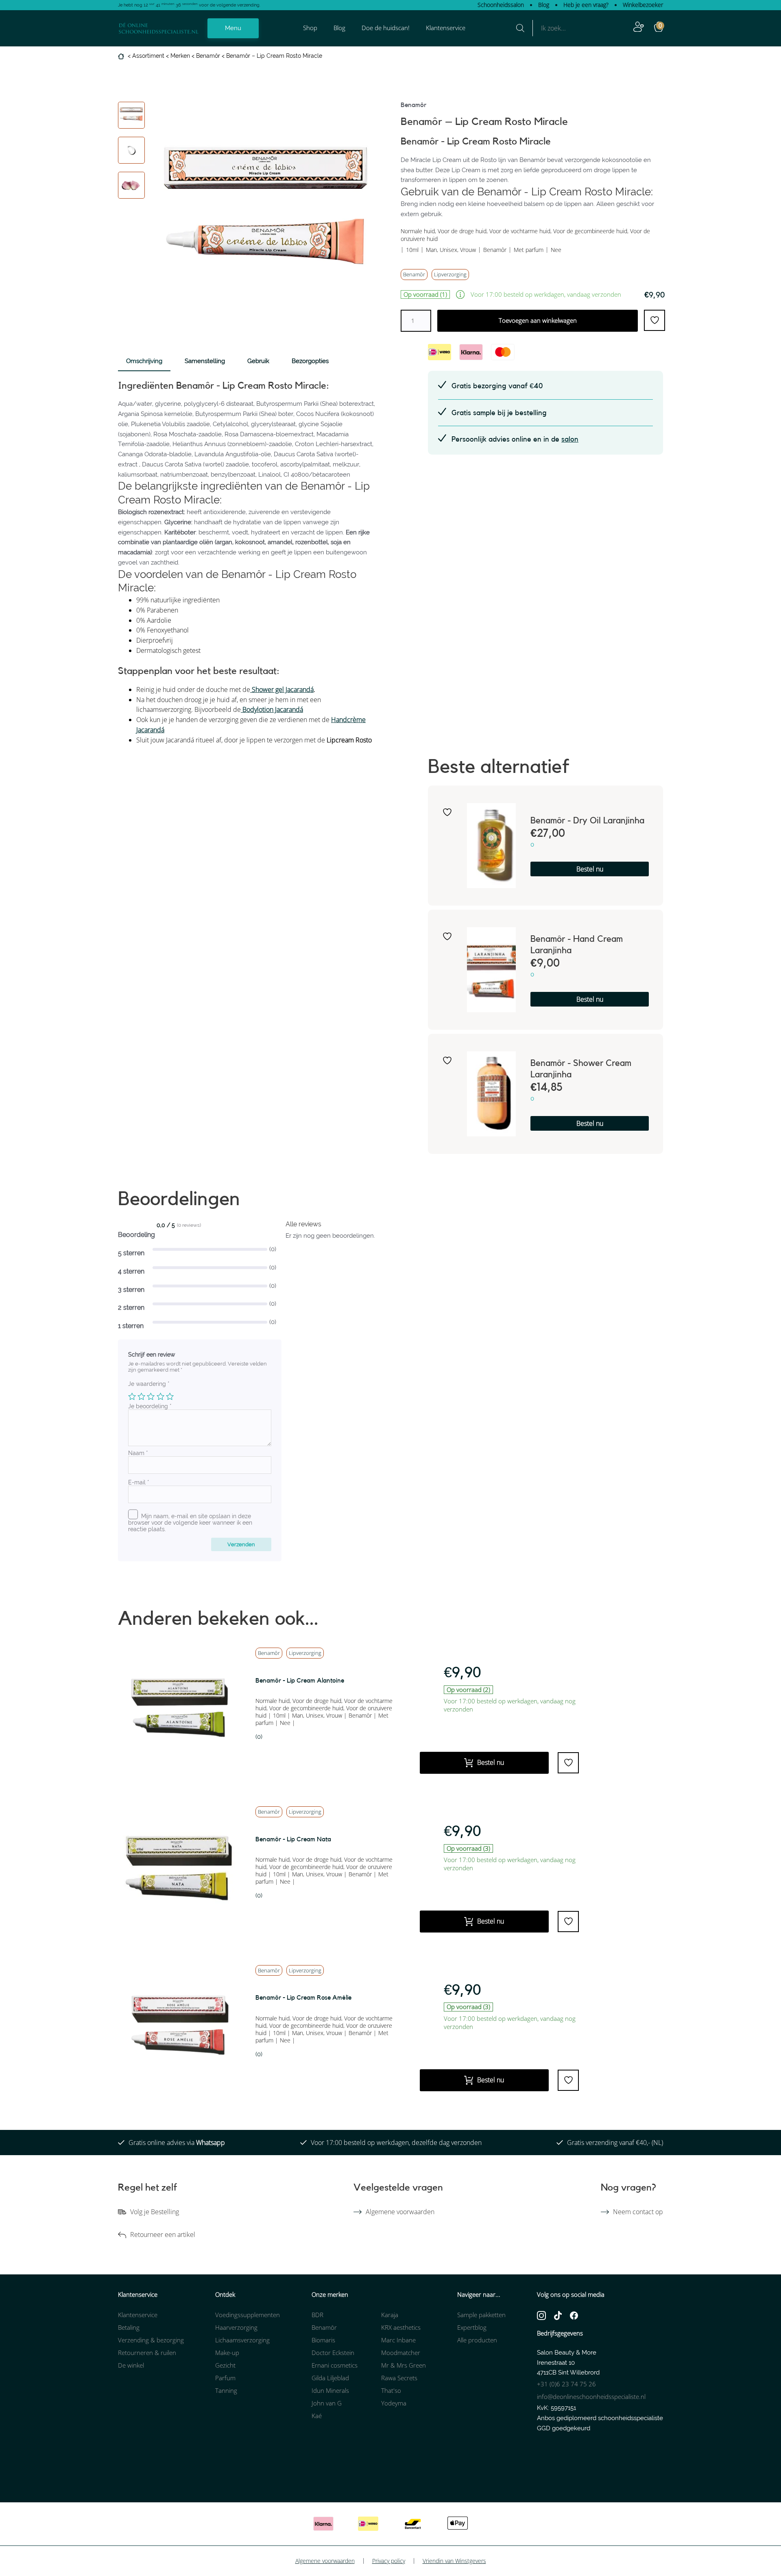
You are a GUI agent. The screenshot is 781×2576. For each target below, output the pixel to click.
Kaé (317, 2416)
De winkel (131, 2365)
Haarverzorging (236, 2327)
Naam (138, 1453)
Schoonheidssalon (501, 5)
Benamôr (208, 56)
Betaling (129, 2327)
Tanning (226, 2390)
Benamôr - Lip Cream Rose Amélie (303, 1998)
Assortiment (148, 56)
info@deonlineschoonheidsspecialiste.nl (591, 2397)
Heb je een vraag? (586, 5)
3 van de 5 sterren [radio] (151, 1396)
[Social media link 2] (558, 2315)
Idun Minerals (330, 2390)
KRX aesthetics (401, 2327)
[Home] (122, 56)
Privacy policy (389, 2561)
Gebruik (258, 361)
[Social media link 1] (541, 2315)
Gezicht (225, 2365)
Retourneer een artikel (163, 2235)
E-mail (139, 1482)
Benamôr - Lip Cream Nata (293, 1839)
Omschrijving (144, 361)
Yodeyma (394, 2403)
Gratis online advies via (177, 2143)
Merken (180, 56)
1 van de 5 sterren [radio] (132, 1396)
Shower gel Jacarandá (282, 689)
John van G (327, 2403)
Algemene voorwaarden (400, 2212)
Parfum (225, 2378)
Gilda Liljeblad (330, 2378)
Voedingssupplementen (248, 2315)
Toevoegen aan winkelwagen (538, 320)
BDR (317, 2315)
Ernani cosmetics (335, 2365)
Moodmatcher (401, 2353)
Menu (233, 28)
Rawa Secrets (399, 2378)
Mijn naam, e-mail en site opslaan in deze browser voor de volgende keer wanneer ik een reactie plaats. (190, 1523)
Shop (310, 28)
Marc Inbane (398, 2340)
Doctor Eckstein (333, 2353)
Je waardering (149, 1384)
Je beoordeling (150, 1406)
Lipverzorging (450, 274)
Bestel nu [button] (590, 869)
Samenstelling (205, 361)
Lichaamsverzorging (242, 2340)
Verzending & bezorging (151, 2340)
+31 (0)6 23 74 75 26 (566, 2384)
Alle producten (477, 2340)
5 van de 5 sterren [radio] (170, 1396)
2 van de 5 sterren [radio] (141, 1396)
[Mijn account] (639, 28)
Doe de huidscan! (386, 28)
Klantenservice (446, 28)
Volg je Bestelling (155, 2212)
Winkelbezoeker (643, 5)
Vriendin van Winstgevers (454, 2561)
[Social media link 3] (574, 2315)
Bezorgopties (310, 361)
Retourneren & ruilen (147, 2353)
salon (570, 439)
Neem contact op (638, 2212)
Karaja (390, 2315)
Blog (544, 5)
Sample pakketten (481, 2315)
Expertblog (472, 2327)
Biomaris (323, 2340)
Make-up (227, 2353)
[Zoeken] (520, 28)
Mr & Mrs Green (404, 2365)
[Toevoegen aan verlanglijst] (447, 812)
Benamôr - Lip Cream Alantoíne (300, 1681)
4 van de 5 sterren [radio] (160, 1396)
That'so (391, 2390)
